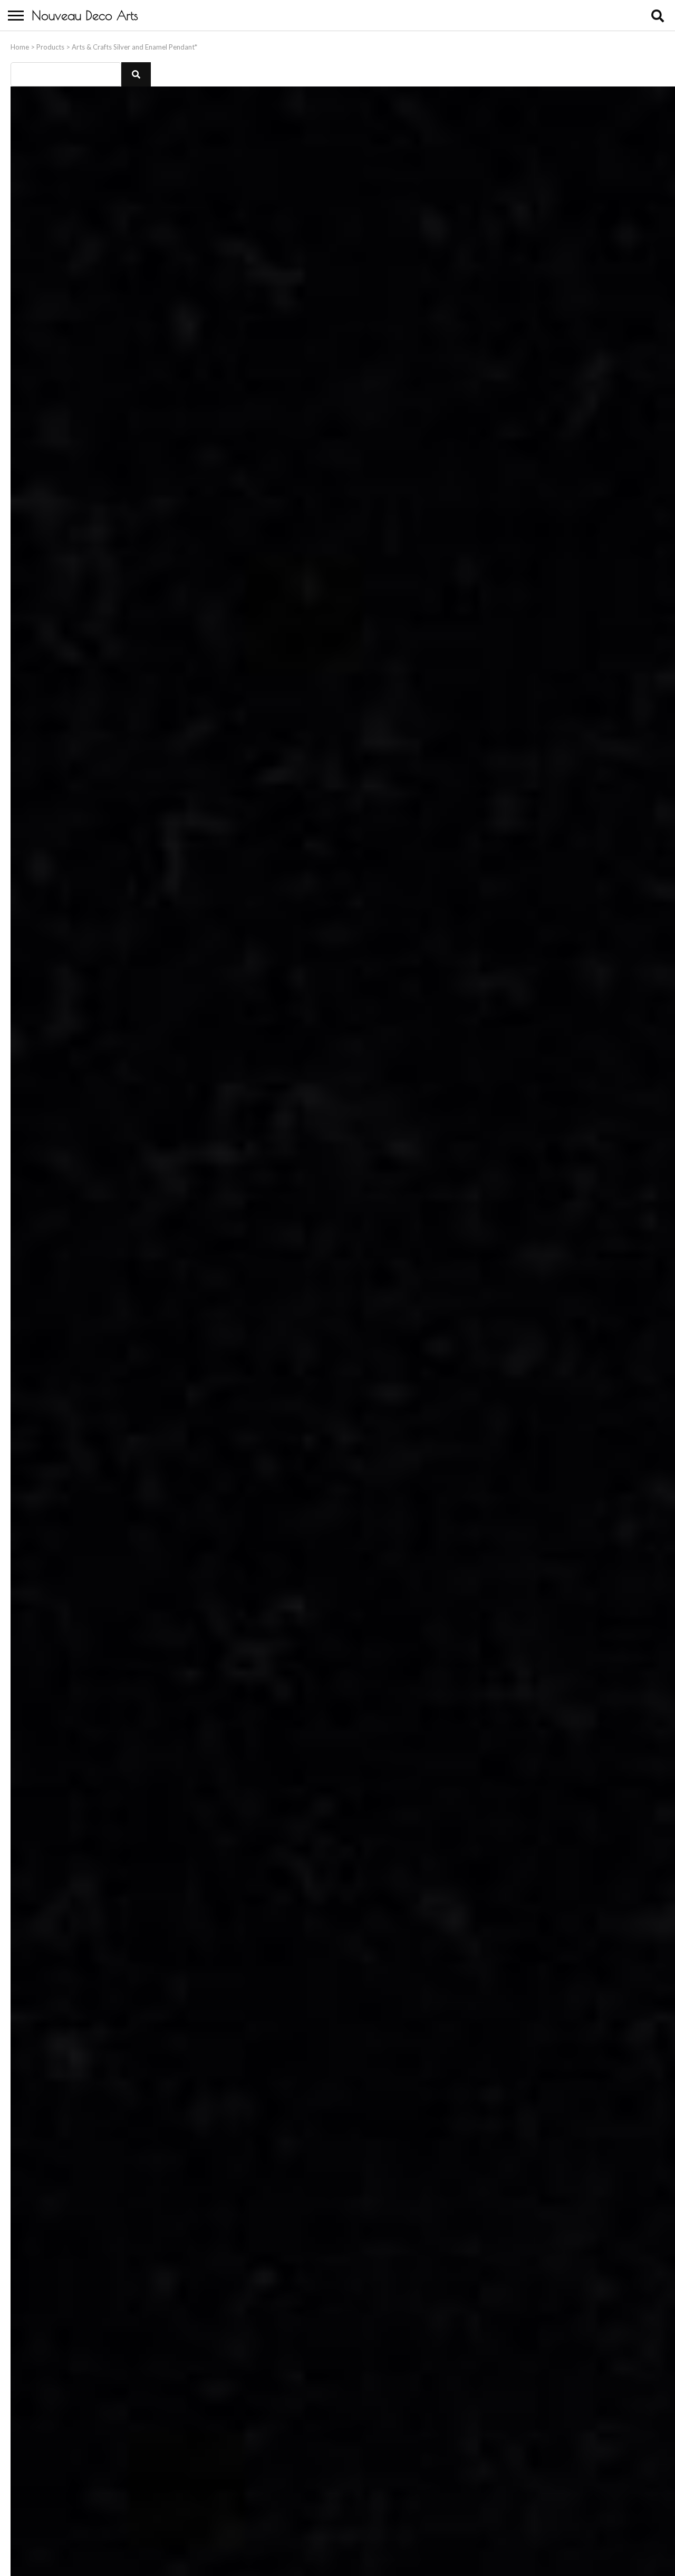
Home (20, 47)
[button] (136, 74)
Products (50, 47)
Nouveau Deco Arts (85, 15)
